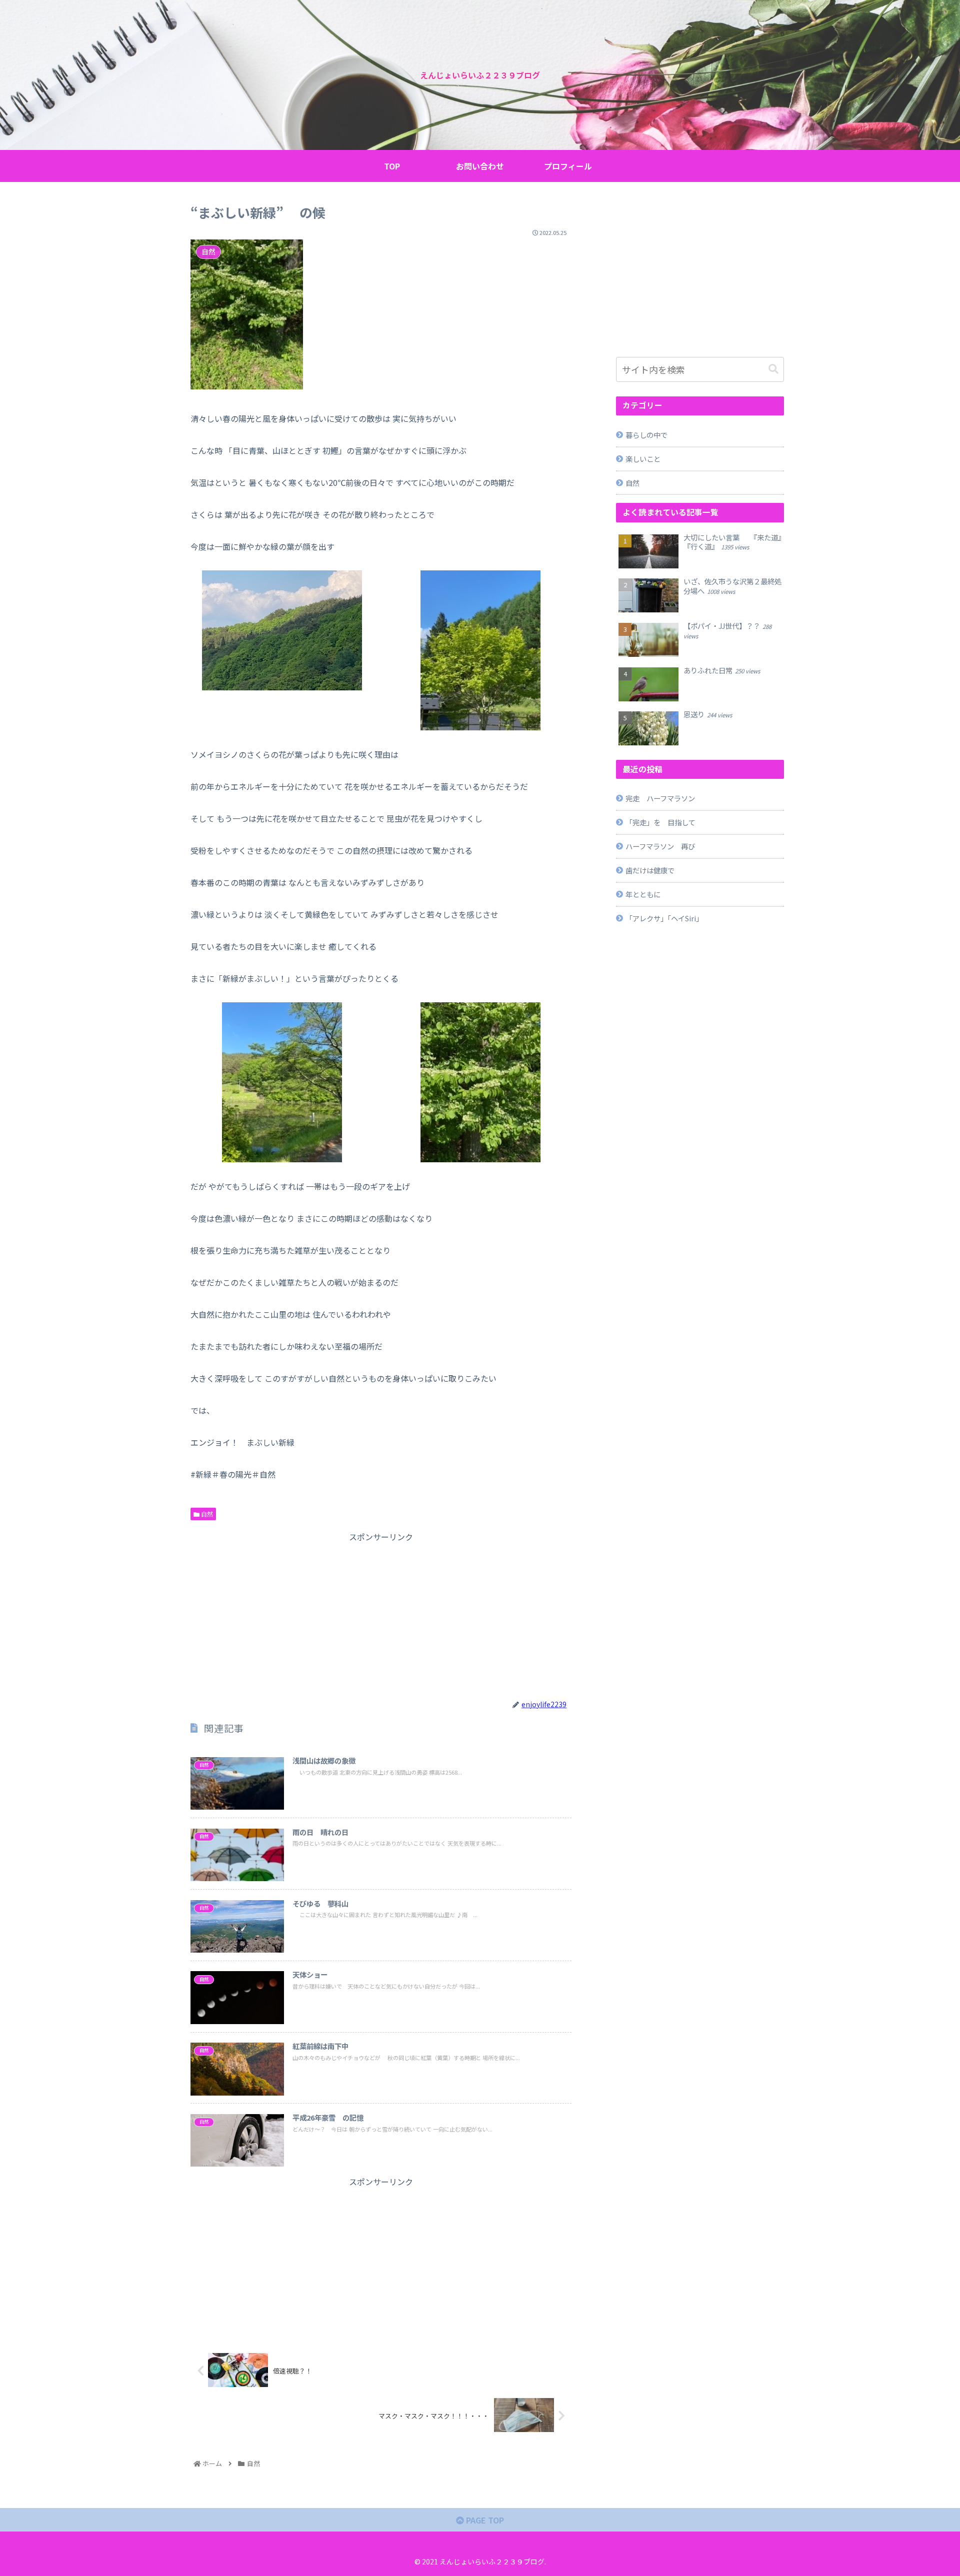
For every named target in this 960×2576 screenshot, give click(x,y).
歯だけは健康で (650, 870)
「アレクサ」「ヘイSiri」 (664, 918)
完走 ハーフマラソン (660, 798)
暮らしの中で (646, 435)
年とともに (643, 894)
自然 (206, 1514)
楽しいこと (643, 459)
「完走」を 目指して (660, 822)
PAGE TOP (484, 2520)
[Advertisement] (381, 1614)
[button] (773, 369)
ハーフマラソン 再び (660, 846)
